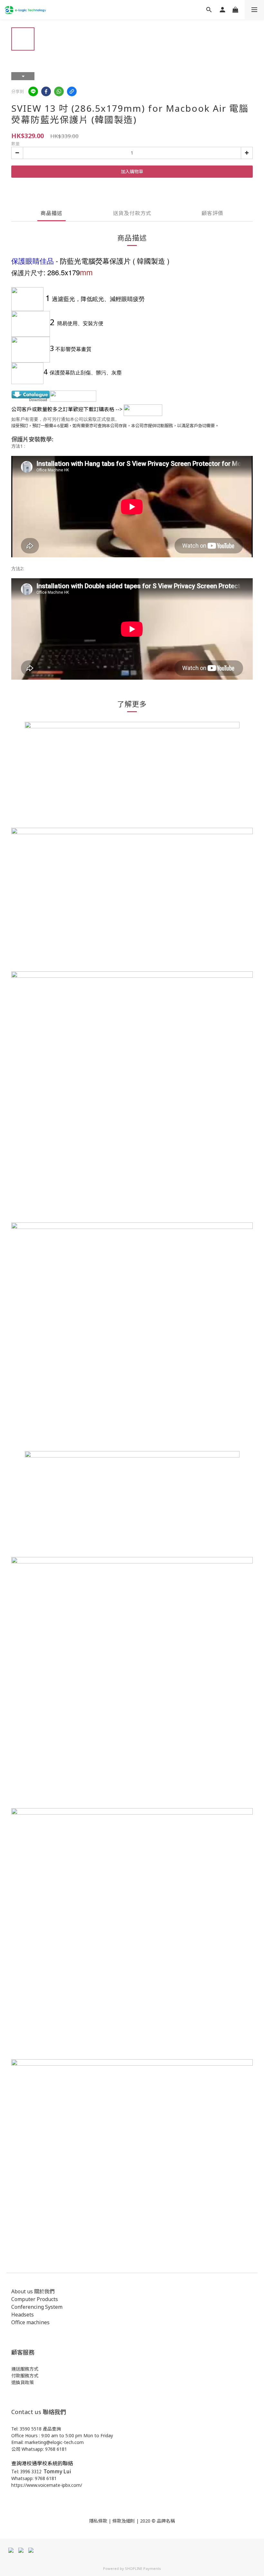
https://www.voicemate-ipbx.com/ (47, 2485)
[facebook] (46, 91)
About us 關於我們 (33, 2291)
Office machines (30, 2322)
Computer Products (35, 2299)
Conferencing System (37, 2307)
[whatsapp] (59, 91)
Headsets (23, 2315)
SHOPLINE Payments (143, 2568)
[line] (33, 91)
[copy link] (72, 91)
